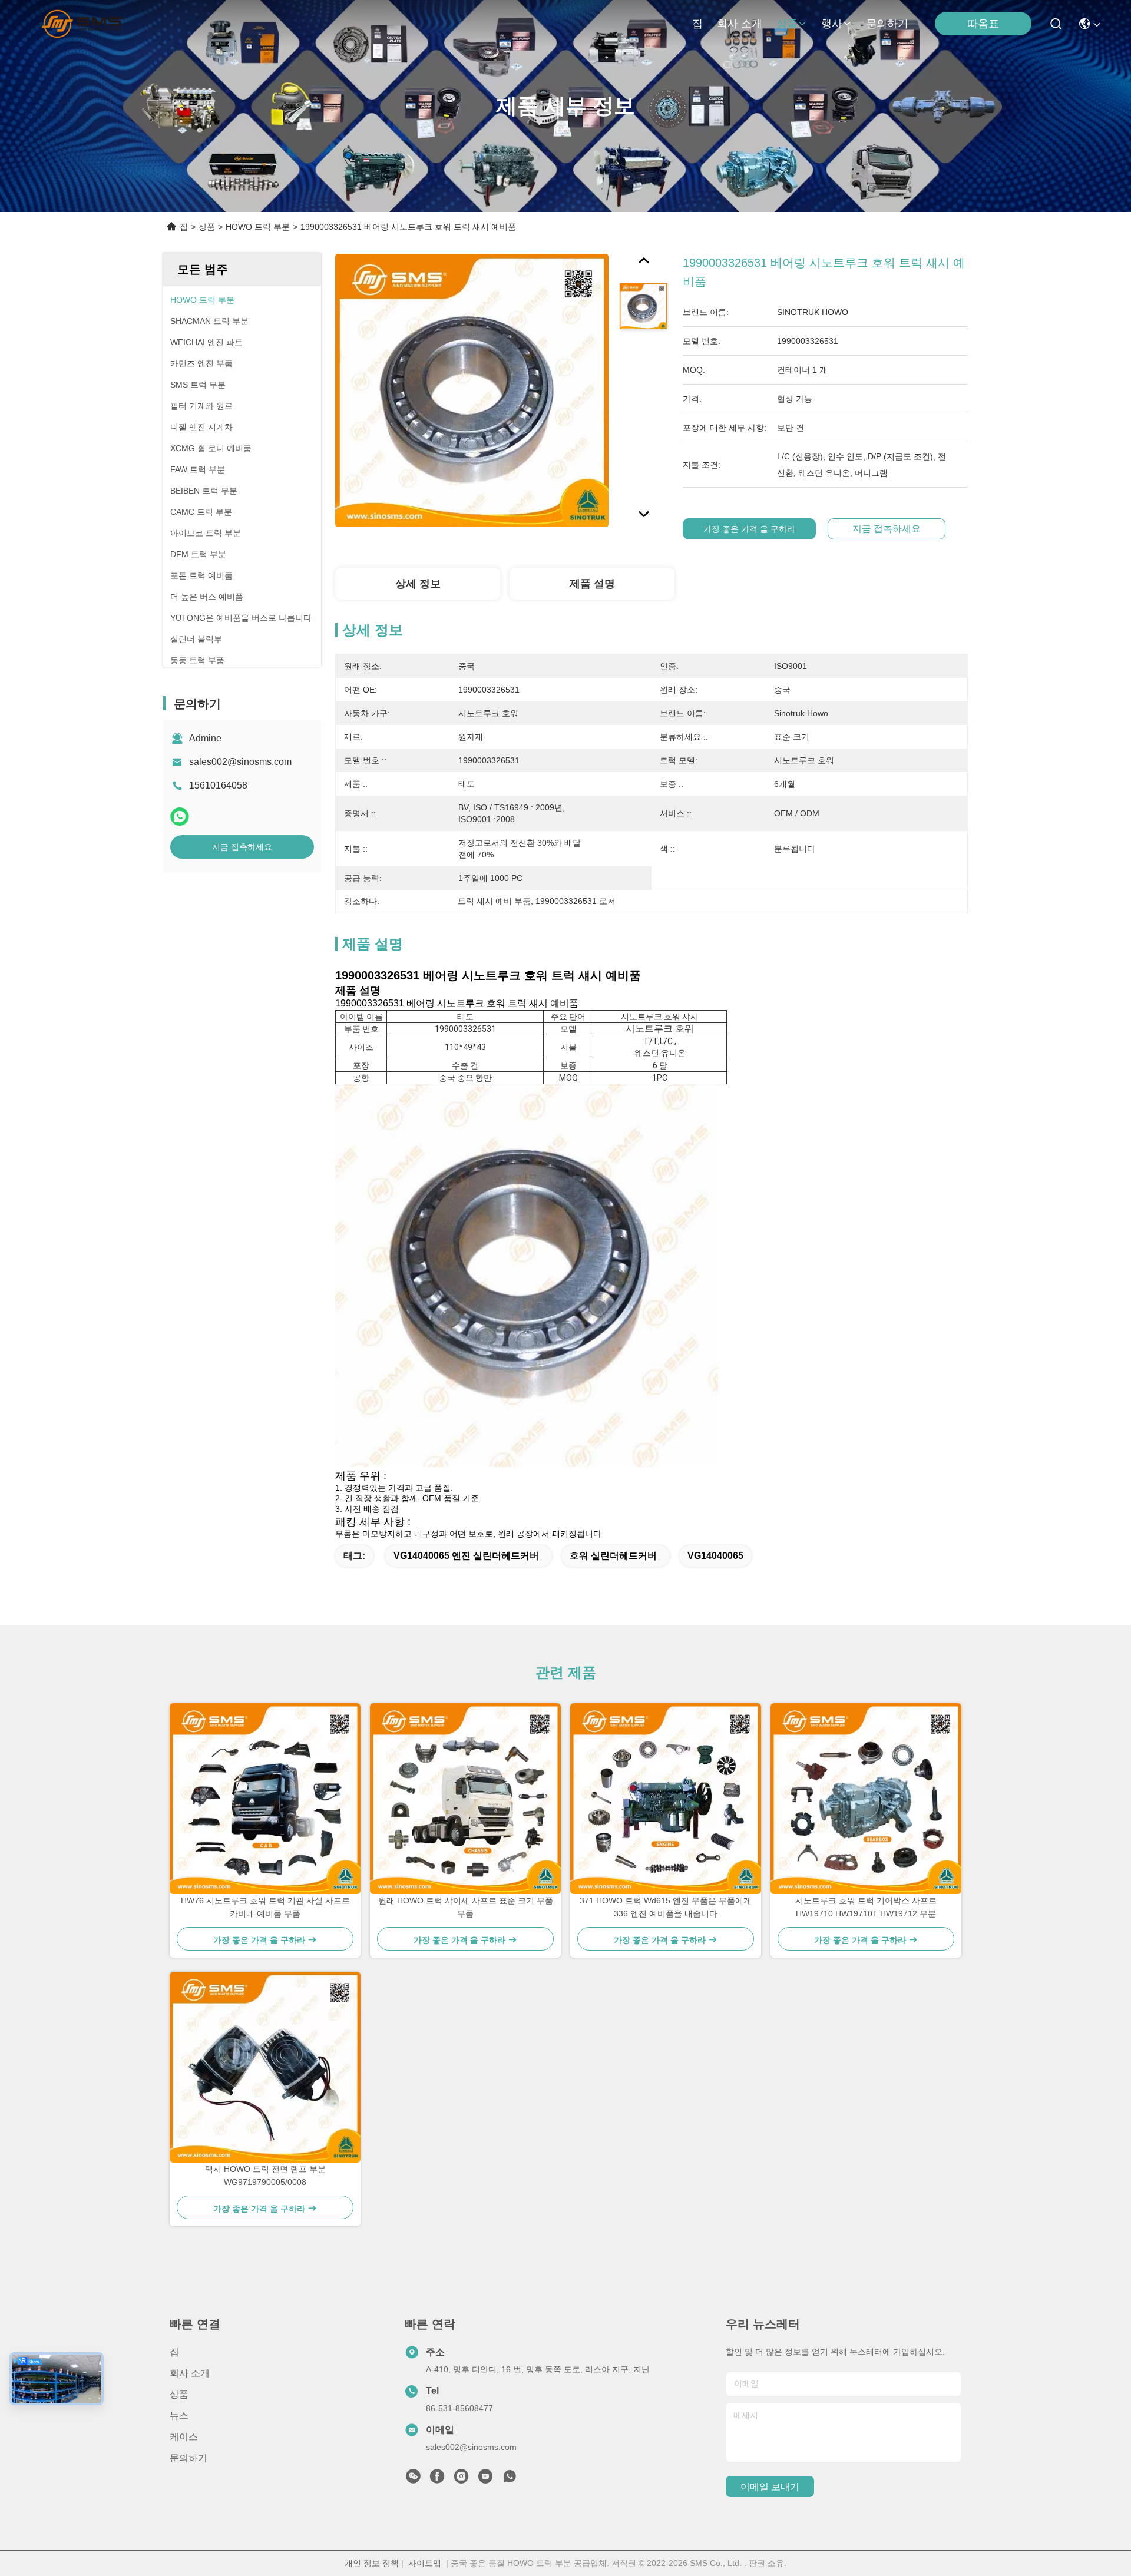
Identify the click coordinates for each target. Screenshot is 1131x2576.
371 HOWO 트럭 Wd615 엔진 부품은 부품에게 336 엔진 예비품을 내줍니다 (666, 1907)
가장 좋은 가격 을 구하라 (749, 529)
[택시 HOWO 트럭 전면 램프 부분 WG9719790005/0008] (265, 2067)
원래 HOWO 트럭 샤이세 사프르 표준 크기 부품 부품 (466, 1907)
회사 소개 (740, 24)
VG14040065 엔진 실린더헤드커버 (466, 1556)
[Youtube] (485, 2479)
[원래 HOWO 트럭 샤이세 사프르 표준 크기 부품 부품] (465, 1799)
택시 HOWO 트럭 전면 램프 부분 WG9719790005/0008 (265, 2176)
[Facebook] (437, 2479)
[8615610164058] (510, 2479)
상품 (787, 24)
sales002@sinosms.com (240, 762)
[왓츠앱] (180, 817)
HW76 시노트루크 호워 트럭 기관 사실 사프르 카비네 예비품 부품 (265, 1907)
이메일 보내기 (770, 2487)
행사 (832, 24)
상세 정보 (418, 584)
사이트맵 (425, 2563)
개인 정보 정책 (372, 2563)
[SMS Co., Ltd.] (83, 24)
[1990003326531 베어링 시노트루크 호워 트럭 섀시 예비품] (472, 390)
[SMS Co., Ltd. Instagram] (461, 2479)
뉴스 (179, 2416)
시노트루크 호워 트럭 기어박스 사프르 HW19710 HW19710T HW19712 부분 (866, 1907)
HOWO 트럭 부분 (258, 227)
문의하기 (887, 24)
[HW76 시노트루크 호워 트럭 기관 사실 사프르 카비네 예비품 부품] (265, 1799)
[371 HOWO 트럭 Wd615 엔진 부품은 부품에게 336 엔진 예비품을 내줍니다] (666, 1799)
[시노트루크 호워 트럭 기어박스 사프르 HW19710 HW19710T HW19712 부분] (866, 1799)
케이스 (184, 2437)
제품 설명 (592, 584)
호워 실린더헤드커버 (613, 1556)
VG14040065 (715, 1556)
